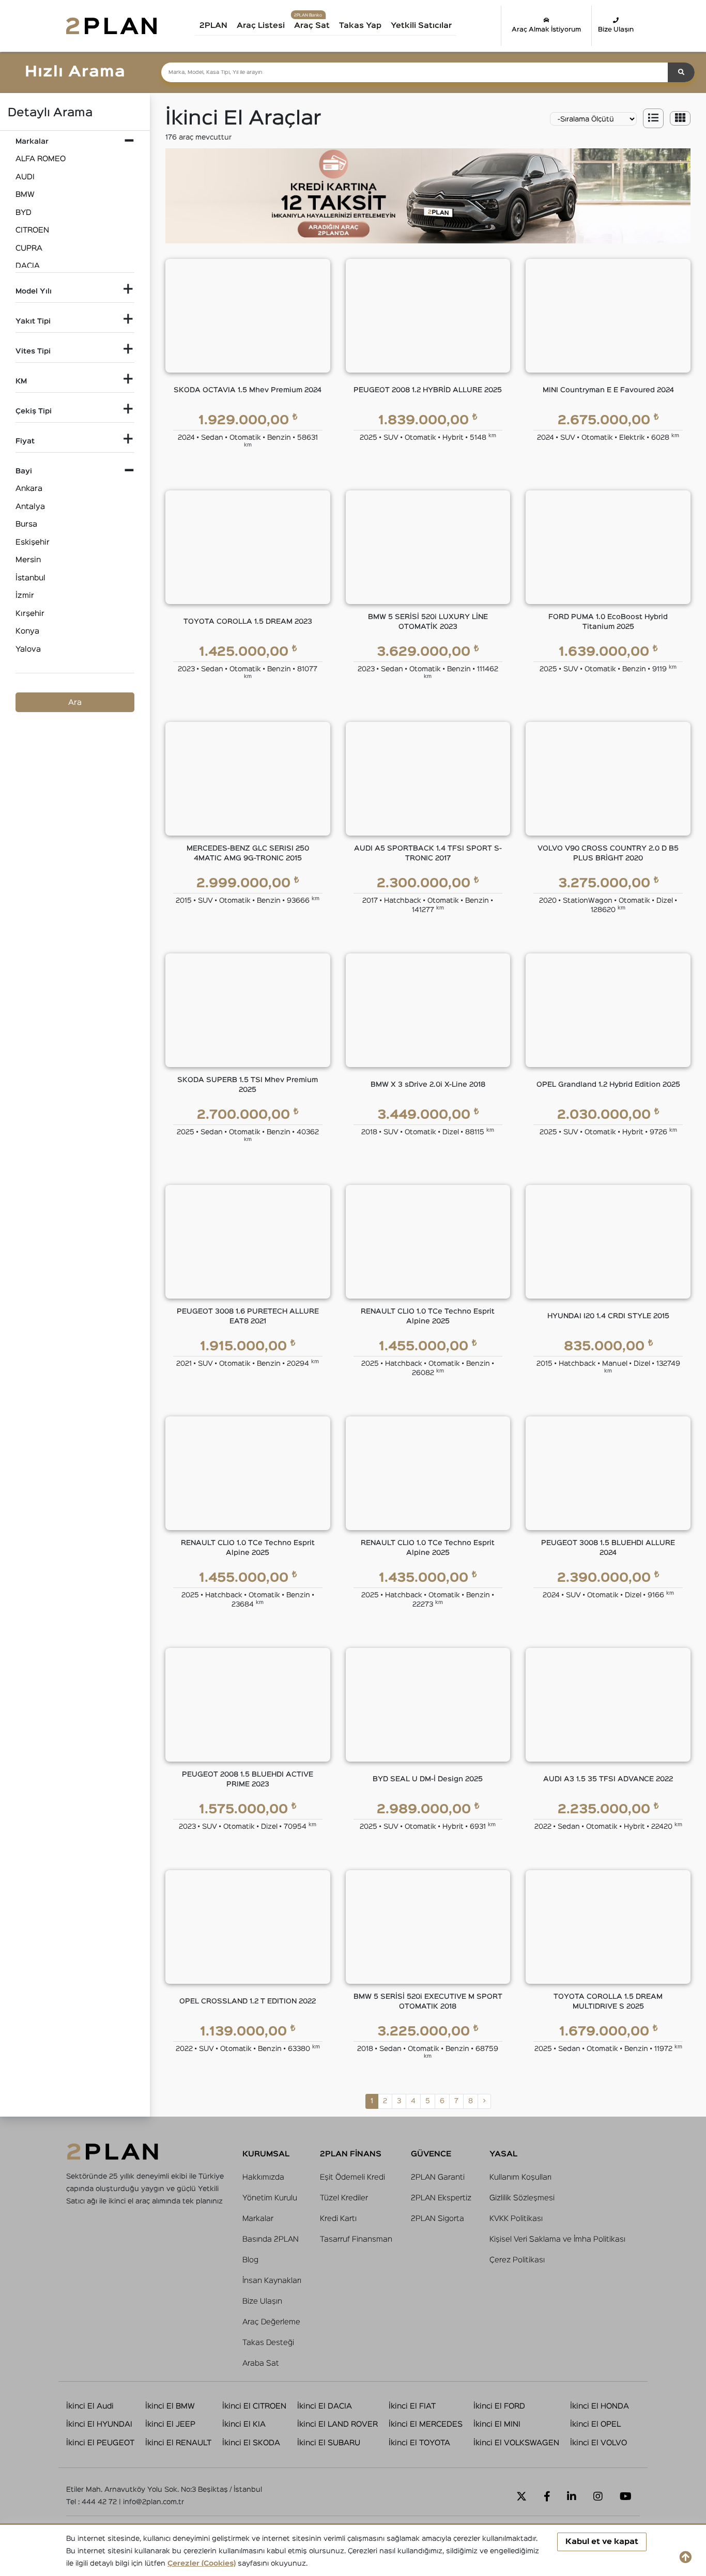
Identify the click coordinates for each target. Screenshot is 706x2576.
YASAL (503, 2154)
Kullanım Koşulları (520, 2177)
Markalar (258, 2219)
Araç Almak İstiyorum (546, 30)
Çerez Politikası (517, 2260)
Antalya (30, 507)
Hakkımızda (263, 2177)
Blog (250, 2260)
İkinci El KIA (244, 2424)
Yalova (28, 649)
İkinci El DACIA (325, 2406)
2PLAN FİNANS (351, 2154)
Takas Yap (360, 26)
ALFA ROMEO (41, 159)
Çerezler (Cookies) (202, 2564)
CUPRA (29, 248)
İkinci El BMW (170, 2406)
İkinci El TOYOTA (419, 2443)
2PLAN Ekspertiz (441, 2198)
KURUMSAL (266, 2154)
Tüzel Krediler (344, 2198)
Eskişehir (33, 542)
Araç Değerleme (271, 2322)
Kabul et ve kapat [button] (602, 2542)
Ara (75, 703)
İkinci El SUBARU (329, 2443)
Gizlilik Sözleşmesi (522, 2198)
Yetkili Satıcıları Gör (432, 29)
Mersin (28, 560)
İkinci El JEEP (170, 2424)
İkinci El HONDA (600, 2406)
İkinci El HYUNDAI (99, 2424)
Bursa (26, 524)
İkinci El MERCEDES (426, 2424)
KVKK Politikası (516, 2219)
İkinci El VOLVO (598, 2443)
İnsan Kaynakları (272, 2281)
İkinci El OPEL (595, 2424)
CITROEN (32, 230)
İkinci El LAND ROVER (337, 2424)
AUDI (25, 177)
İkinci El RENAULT (178, 2443)
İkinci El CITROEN (254, 2406)
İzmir (25, 596)
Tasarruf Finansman (356, 2239)
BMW (25, 195)
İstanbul (30, 578)
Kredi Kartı (338, 2219)
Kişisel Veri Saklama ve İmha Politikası (557, 2239)
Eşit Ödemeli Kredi (352, 2177)
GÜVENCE (431, 2154)
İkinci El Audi (90, 2406)
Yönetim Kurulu (270, 2198)
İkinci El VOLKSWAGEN (516, 2443)
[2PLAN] (111, 26)
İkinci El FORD (499, 2406)
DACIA (28, 266)
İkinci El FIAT (412, 2406)
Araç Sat (312, 26)
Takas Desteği (268, 2343)
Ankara (29, 489)
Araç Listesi (261, 26)
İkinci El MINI (497, 2424)
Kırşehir (30, 614)
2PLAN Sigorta (438, 2219)
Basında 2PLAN (271, 2239)
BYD (24, 213)
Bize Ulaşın (616, 30)
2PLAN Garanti (438, 2177)
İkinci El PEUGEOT (100, 2443)
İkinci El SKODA (251, 2443)
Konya (27, 631)
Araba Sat (261, 2363)
